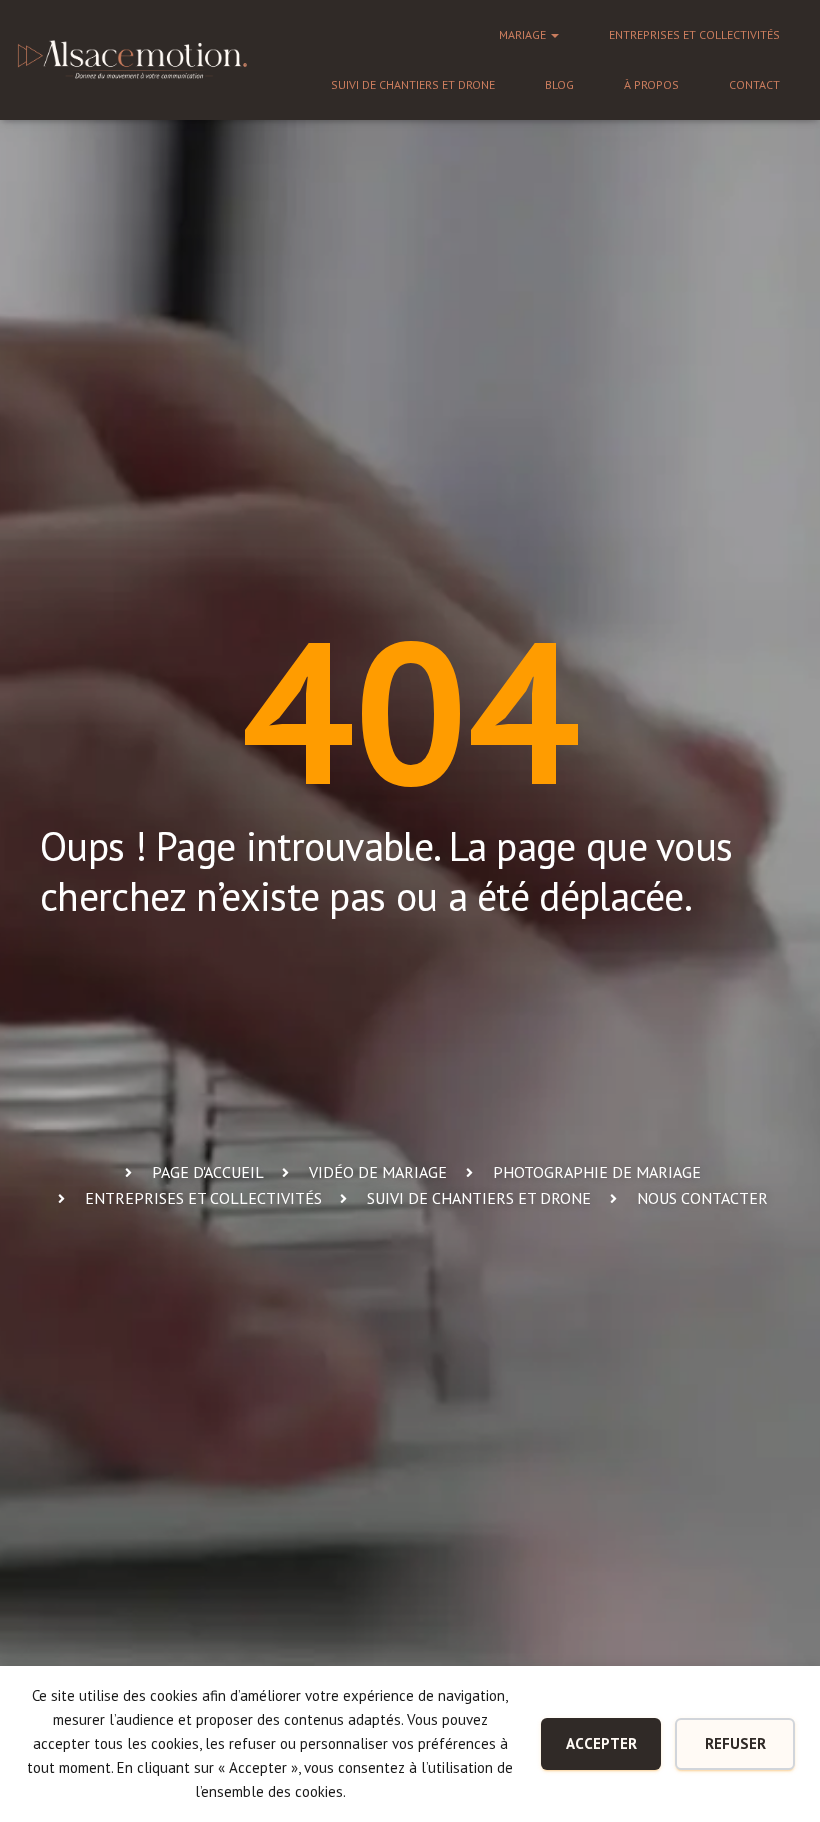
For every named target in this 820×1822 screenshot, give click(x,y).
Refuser (735, 1743)
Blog (559, 84)
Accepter (601, 1743)
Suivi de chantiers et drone (413, 84)
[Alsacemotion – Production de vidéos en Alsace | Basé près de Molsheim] (132, 59)
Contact (754, 84)
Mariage (524, 34)
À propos (651, 84)
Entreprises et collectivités (694, 34)
